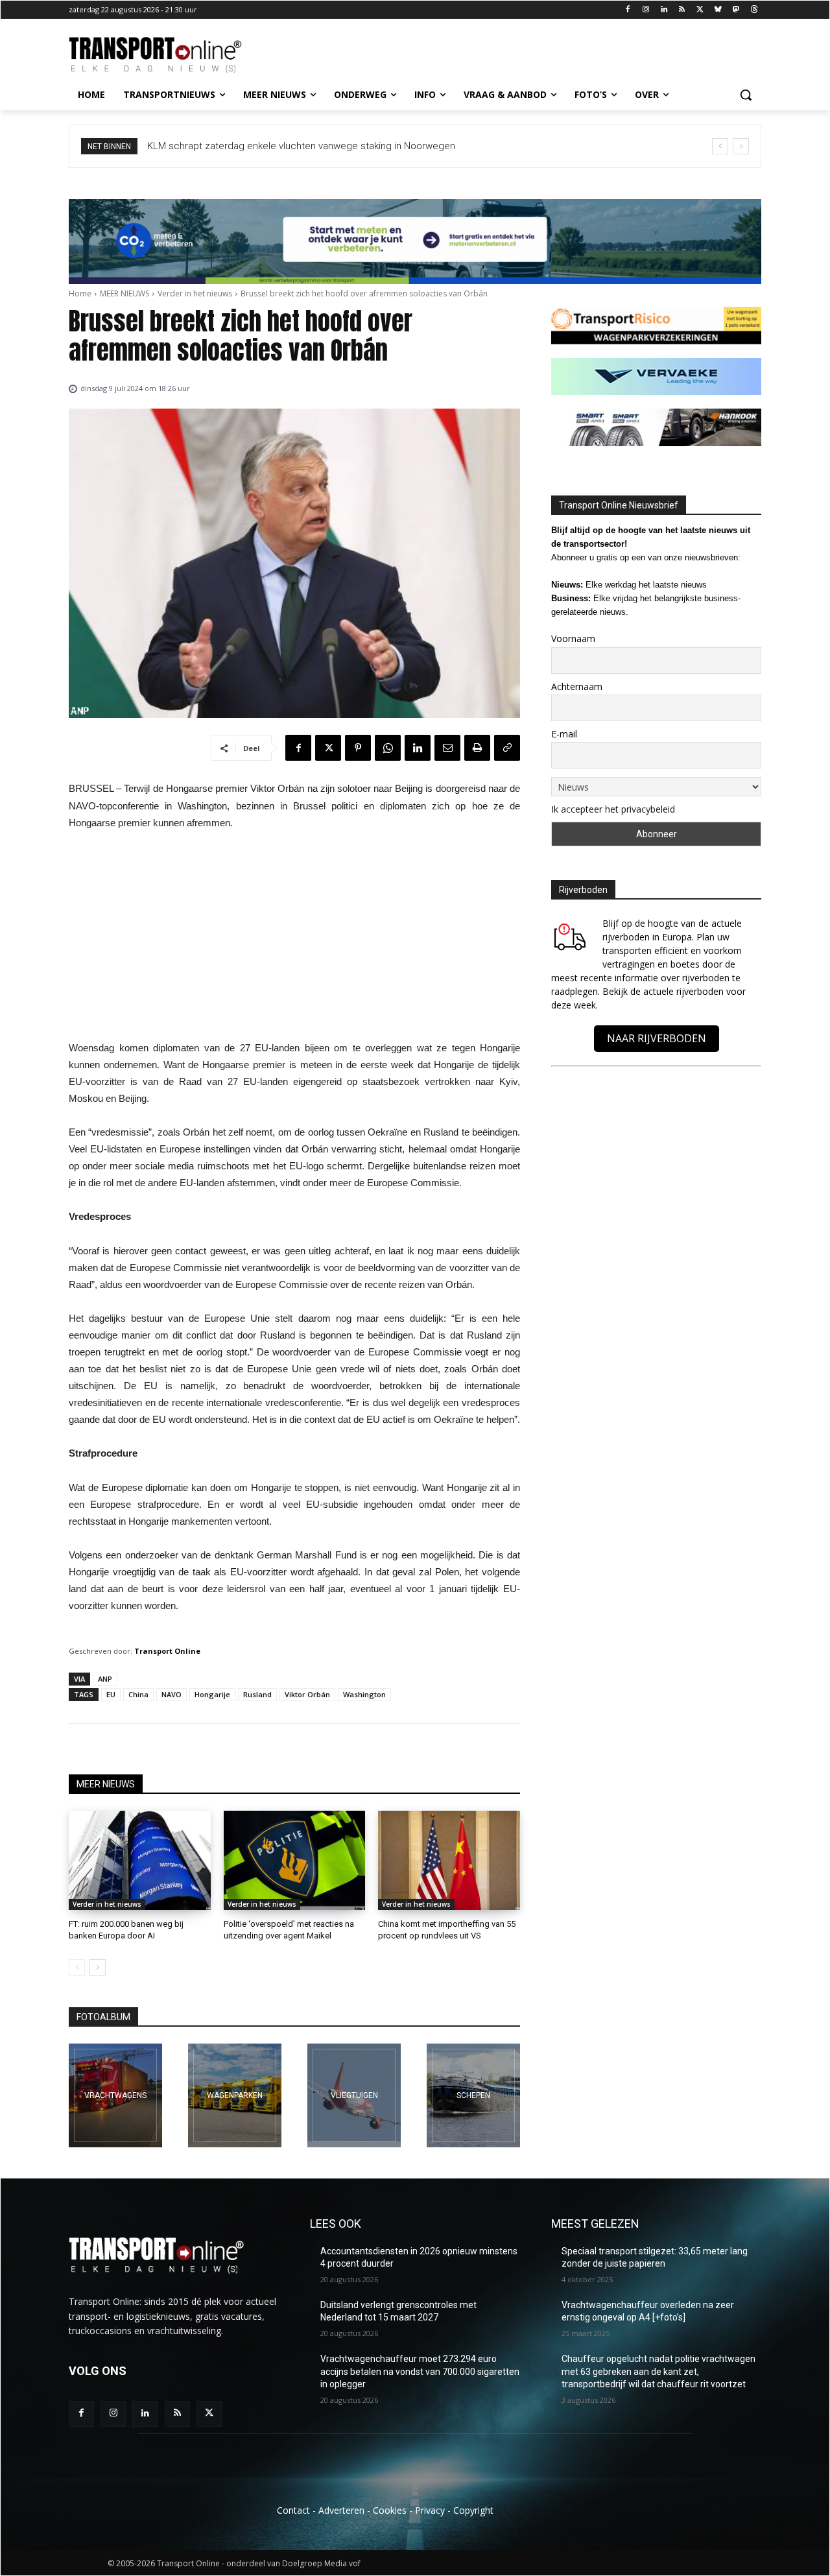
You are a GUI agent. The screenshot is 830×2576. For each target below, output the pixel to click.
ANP (105, 1679)
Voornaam (573, 638)
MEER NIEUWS (124, 293)
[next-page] (98, 1968)
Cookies (390, 2510)
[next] (741, 146)
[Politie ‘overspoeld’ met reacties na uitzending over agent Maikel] (295, 1860)
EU (111, 1694)
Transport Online (167, 1651)
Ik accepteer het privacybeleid (613, 809)
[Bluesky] (718, 10)
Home (80, 293)
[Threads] (754, 10)
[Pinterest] (358, 748)
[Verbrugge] (235, 2095)
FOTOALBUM (103, 2017)
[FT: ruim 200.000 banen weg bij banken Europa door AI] (140, 1860)
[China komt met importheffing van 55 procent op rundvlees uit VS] (449, 1860)
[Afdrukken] (477, 748)
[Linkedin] (664, 10)
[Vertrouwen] (473, 2095)
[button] (746, 95)
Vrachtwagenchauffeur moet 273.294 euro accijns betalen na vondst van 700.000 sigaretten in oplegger (420, 2371)
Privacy (430, 2510)
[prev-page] (77, 1968)
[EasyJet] (354, 2095)
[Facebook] (628, 10)
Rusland (257, 1694)
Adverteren (341, 2510)
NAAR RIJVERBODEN (657, 1038)
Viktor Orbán (307, 1694)
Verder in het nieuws (195, 293)
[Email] (447, 748)
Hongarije (212, 1694)
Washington (364, 1694)
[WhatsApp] (388, 748)
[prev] (720, 146)
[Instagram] (646, 10)
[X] (700, 10)
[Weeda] (115, 2095)
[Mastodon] (736, 10)
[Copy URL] (507, 748)
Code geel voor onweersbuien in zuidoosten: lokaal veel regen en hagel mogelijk (323, 146)
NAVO (172, 1694)
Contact (293, 2510)
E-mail (564, 734)
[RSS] (682, 10)
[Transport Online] (172, 55)
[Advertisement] (294, 939)
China (138, 1694)
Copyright (473, 2510)
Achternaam (577, 686)
